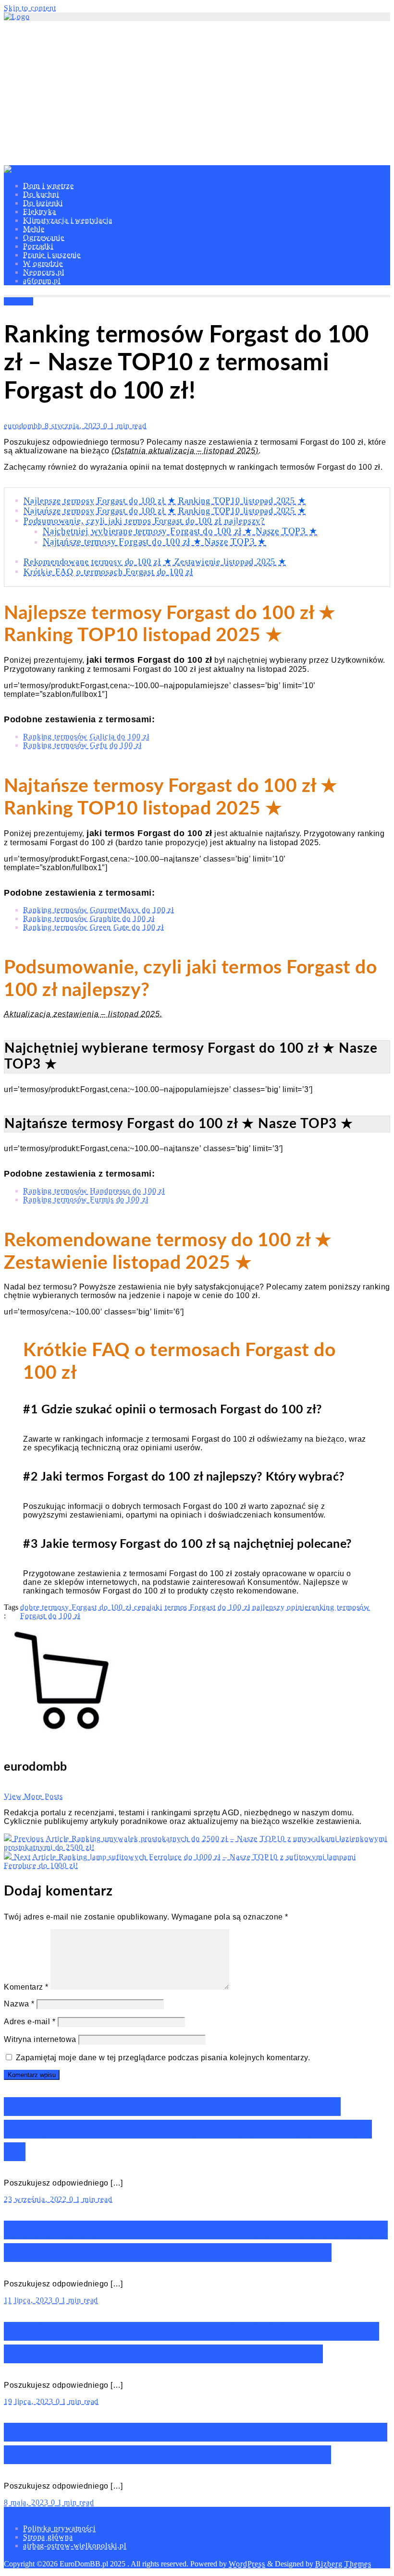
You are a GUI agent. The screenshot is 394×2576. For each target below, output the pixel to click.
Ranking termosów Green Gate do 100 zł (93, 927)
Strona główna (48, 2537)
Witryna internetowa (40, 2039)
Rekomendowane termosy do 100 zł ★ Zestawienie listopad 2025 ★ (155, 561)
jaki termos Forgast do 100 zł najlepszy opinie (229, 1607)
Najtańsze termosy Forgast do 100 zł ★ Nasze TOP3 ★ (154, 541)
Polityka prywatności (59, 2528)
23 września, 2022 (37, 2199)
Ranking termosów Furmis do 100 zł (86, 1199)
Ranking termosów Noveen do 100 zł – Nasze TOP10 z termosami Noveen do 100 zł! (188, 2129)
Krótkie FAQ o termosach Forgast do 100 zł (108, 571)
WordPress (247, 2564)
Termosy (18, 301)
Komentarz (26, 1987)
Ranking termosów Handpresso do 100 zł (94, 1191)
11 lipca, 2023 (30, 2300)
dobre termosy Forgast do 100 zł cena (85, 1607)
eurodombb (24, 426)
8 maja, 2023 (27, 2502)
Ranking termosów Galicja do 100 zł (86, 736)
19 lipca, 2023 (30, 2401)
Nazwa (19, 2004)
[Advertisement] (197, 93)
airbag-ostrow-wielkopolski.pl (75, 2546)
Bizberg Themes (343, 2564)
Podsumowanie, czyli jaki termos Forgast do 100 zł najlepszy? (144, 521)
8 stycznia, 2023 (74, 426)
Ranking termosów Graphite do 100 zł (89, 918)
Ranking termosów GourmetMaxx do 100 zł (98, 910)
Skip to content (30, 8)
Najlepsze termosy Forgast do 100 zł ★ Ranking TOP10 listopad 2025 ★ (165, 500)
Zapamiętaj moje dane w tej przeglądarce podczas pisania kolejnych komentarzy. (163, 2058)
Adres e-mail (30, 2022)
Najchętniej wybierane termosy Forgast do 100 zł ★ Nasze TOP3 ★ (180, 531)
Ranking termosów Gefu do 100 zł (82, 745)
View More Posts (33, 1796)
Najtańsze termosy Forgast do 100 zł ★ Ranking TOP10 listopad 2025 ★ (165, 510)
